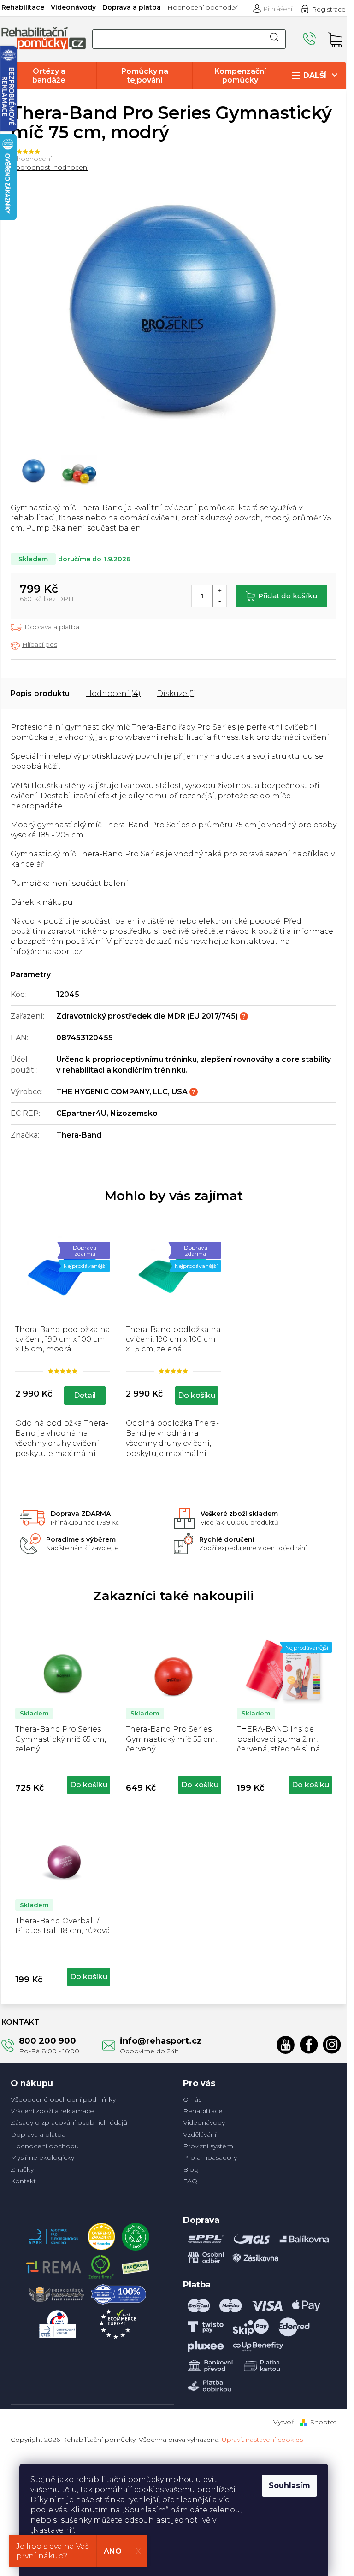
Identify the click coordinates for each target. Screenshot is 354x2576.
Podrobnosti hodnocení (50, 167)
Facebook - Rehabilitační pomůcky (309, 2045)
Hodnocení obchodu (201, 7)
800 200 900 (47, 2041)
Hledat (275, 39)
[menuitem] (49, 76)
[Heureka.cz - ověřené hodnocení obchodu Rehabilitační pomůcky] (101, 2234)
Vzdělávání (200, 2134)
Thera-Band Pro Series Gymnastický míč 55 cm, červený (171, 1739)
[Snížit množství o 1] (219, 601)
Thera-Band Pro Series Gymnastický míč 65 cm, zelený (61, 1739)
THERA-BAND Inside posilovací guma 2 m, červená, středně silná (279, 1739)
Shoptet (323, 2422)
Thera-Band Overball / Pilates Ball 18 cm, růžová (63, 1926)
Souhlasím (289, 2485)
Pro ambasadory (210, 2157)
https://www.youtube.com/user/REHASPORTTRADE (286, 2045)
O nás (192, 2099)
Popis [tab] (21, 693)
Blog (191, 2169)
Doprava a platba (132, 7)
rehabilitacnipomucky (332, 2045)
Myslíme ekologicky (42, 2157)
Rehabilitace (23, 7)
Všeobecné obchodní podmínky (63, 2099)
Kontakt (23, 2181)
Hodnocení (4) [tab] (113, 693)
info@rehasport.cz (46, 952)
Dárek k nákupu (42, 902)
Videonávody (73, 7)
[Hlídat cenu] (34, 645)
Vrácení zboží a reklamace (52, 2111)
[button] (63, 1783)
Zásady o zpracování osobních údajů (69, 2122)
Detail (85, 1395)
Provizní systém (208, 2146)
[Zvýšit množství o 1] (219, 591)
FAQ (190, 2181)
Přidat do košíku (288, 596)
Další (315, 75)
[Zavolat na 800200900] (311, 39)
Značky (22, 2169)
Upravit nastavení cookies (262, 2440)
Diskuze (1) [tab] (177, 693)
